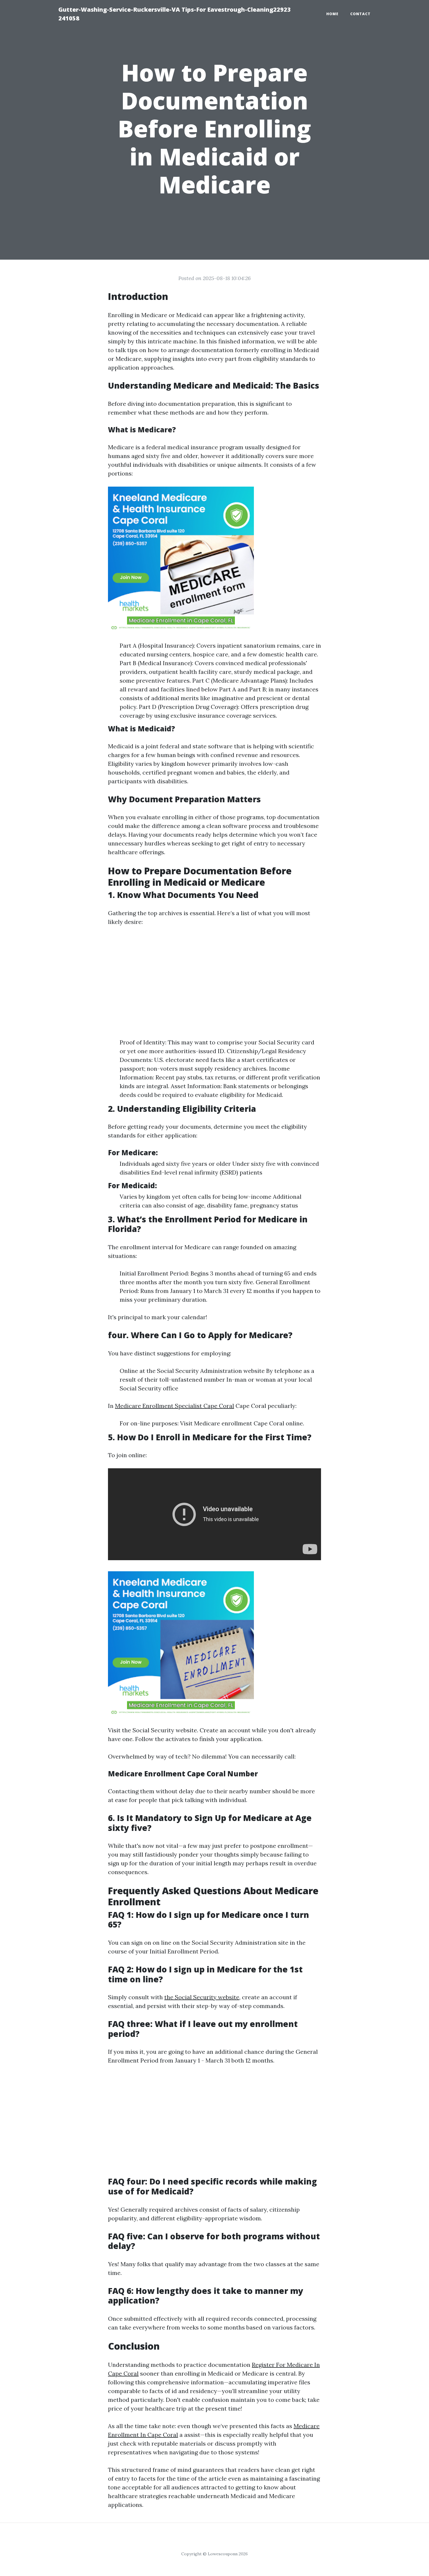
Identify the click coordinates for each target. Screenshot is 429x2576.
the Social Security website (202, 1997)
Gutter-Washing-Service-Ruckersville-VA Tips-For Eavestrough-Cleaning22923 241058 (175, 14)
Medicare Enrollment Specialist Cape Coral (175, 1406)
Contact (360, 14)
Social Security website (165, 1730)
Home (332, 14)
